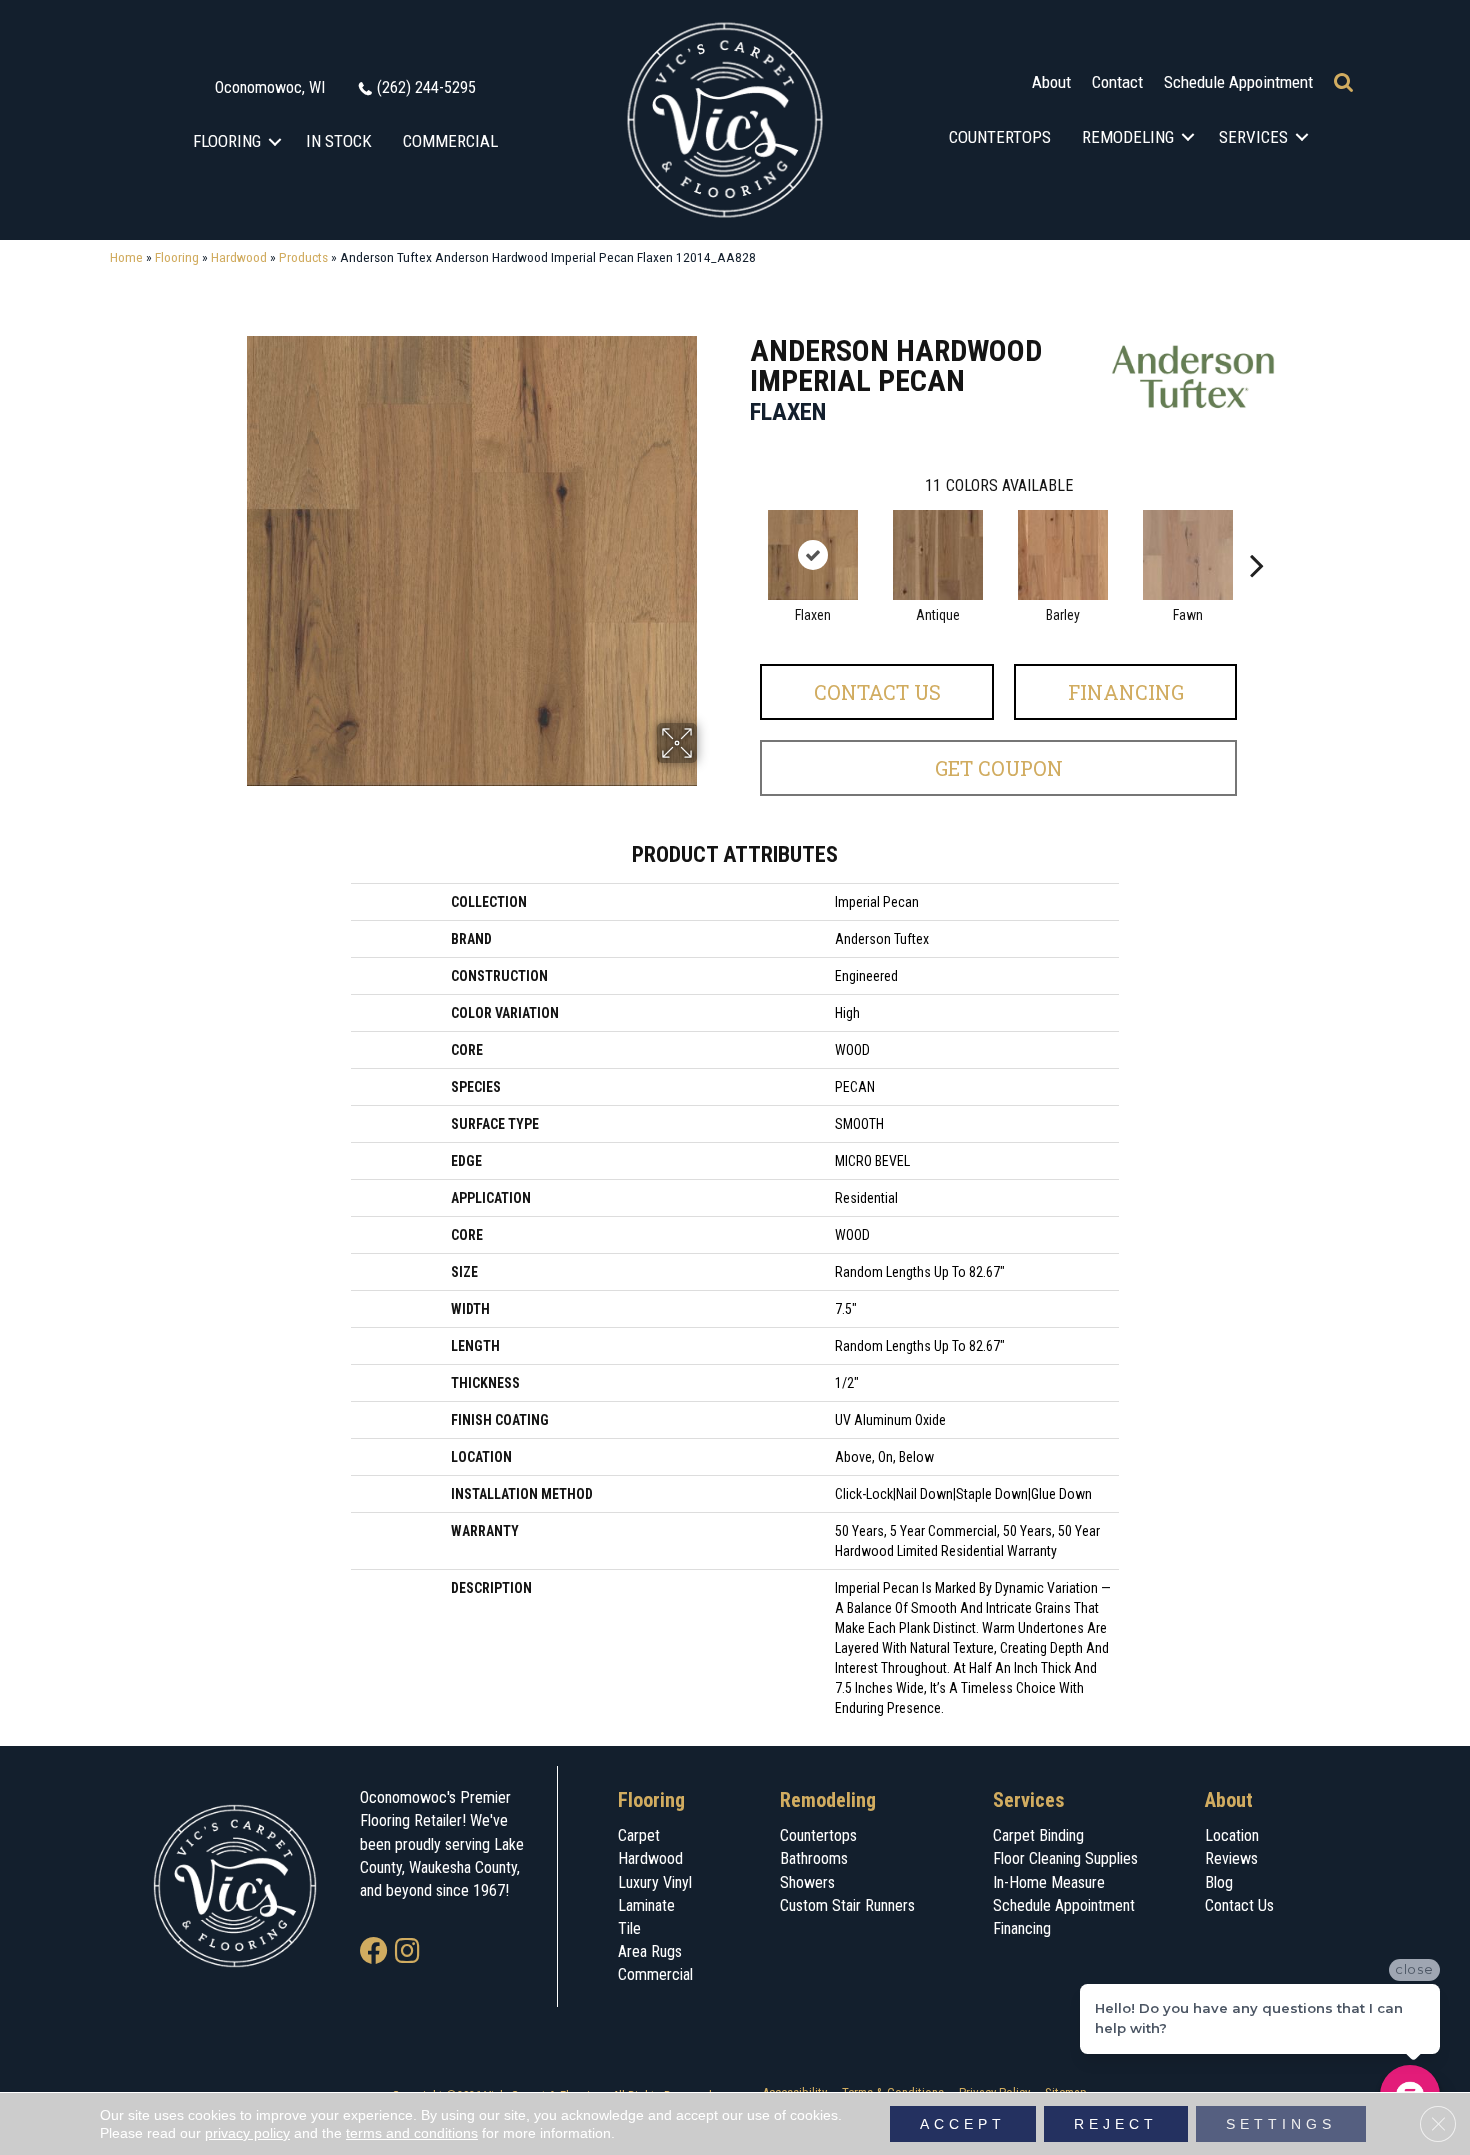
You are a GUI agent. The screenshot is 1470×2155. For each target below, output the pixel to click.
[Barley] (1063, 555)
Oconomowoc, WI (270, 87)
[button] (275, 141)
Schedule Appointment (1238, 82)
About (1051, 82)
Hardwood (239, 257)
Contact (1117, 82)
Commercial (450, 141)
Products (303, 257)
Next (1257, 535)
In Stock (339, 141)
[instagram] (407, 1952)
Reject (1116, 2124)
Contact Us (877, 692)
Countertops (1000, 137)
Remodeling (1128, 137)
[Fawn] (1188, 555)
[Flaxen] (813, 555)
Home (126, 257)
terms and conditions (412, 2133)
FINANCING (1126, 692)
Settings (1281, 2124)
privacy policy (247, 2133)
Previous (740, 535)
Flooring (227, 141)
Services (1253, 137)
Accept (963, 2124)
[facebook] (374, 1952)
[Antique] (938, 555)
